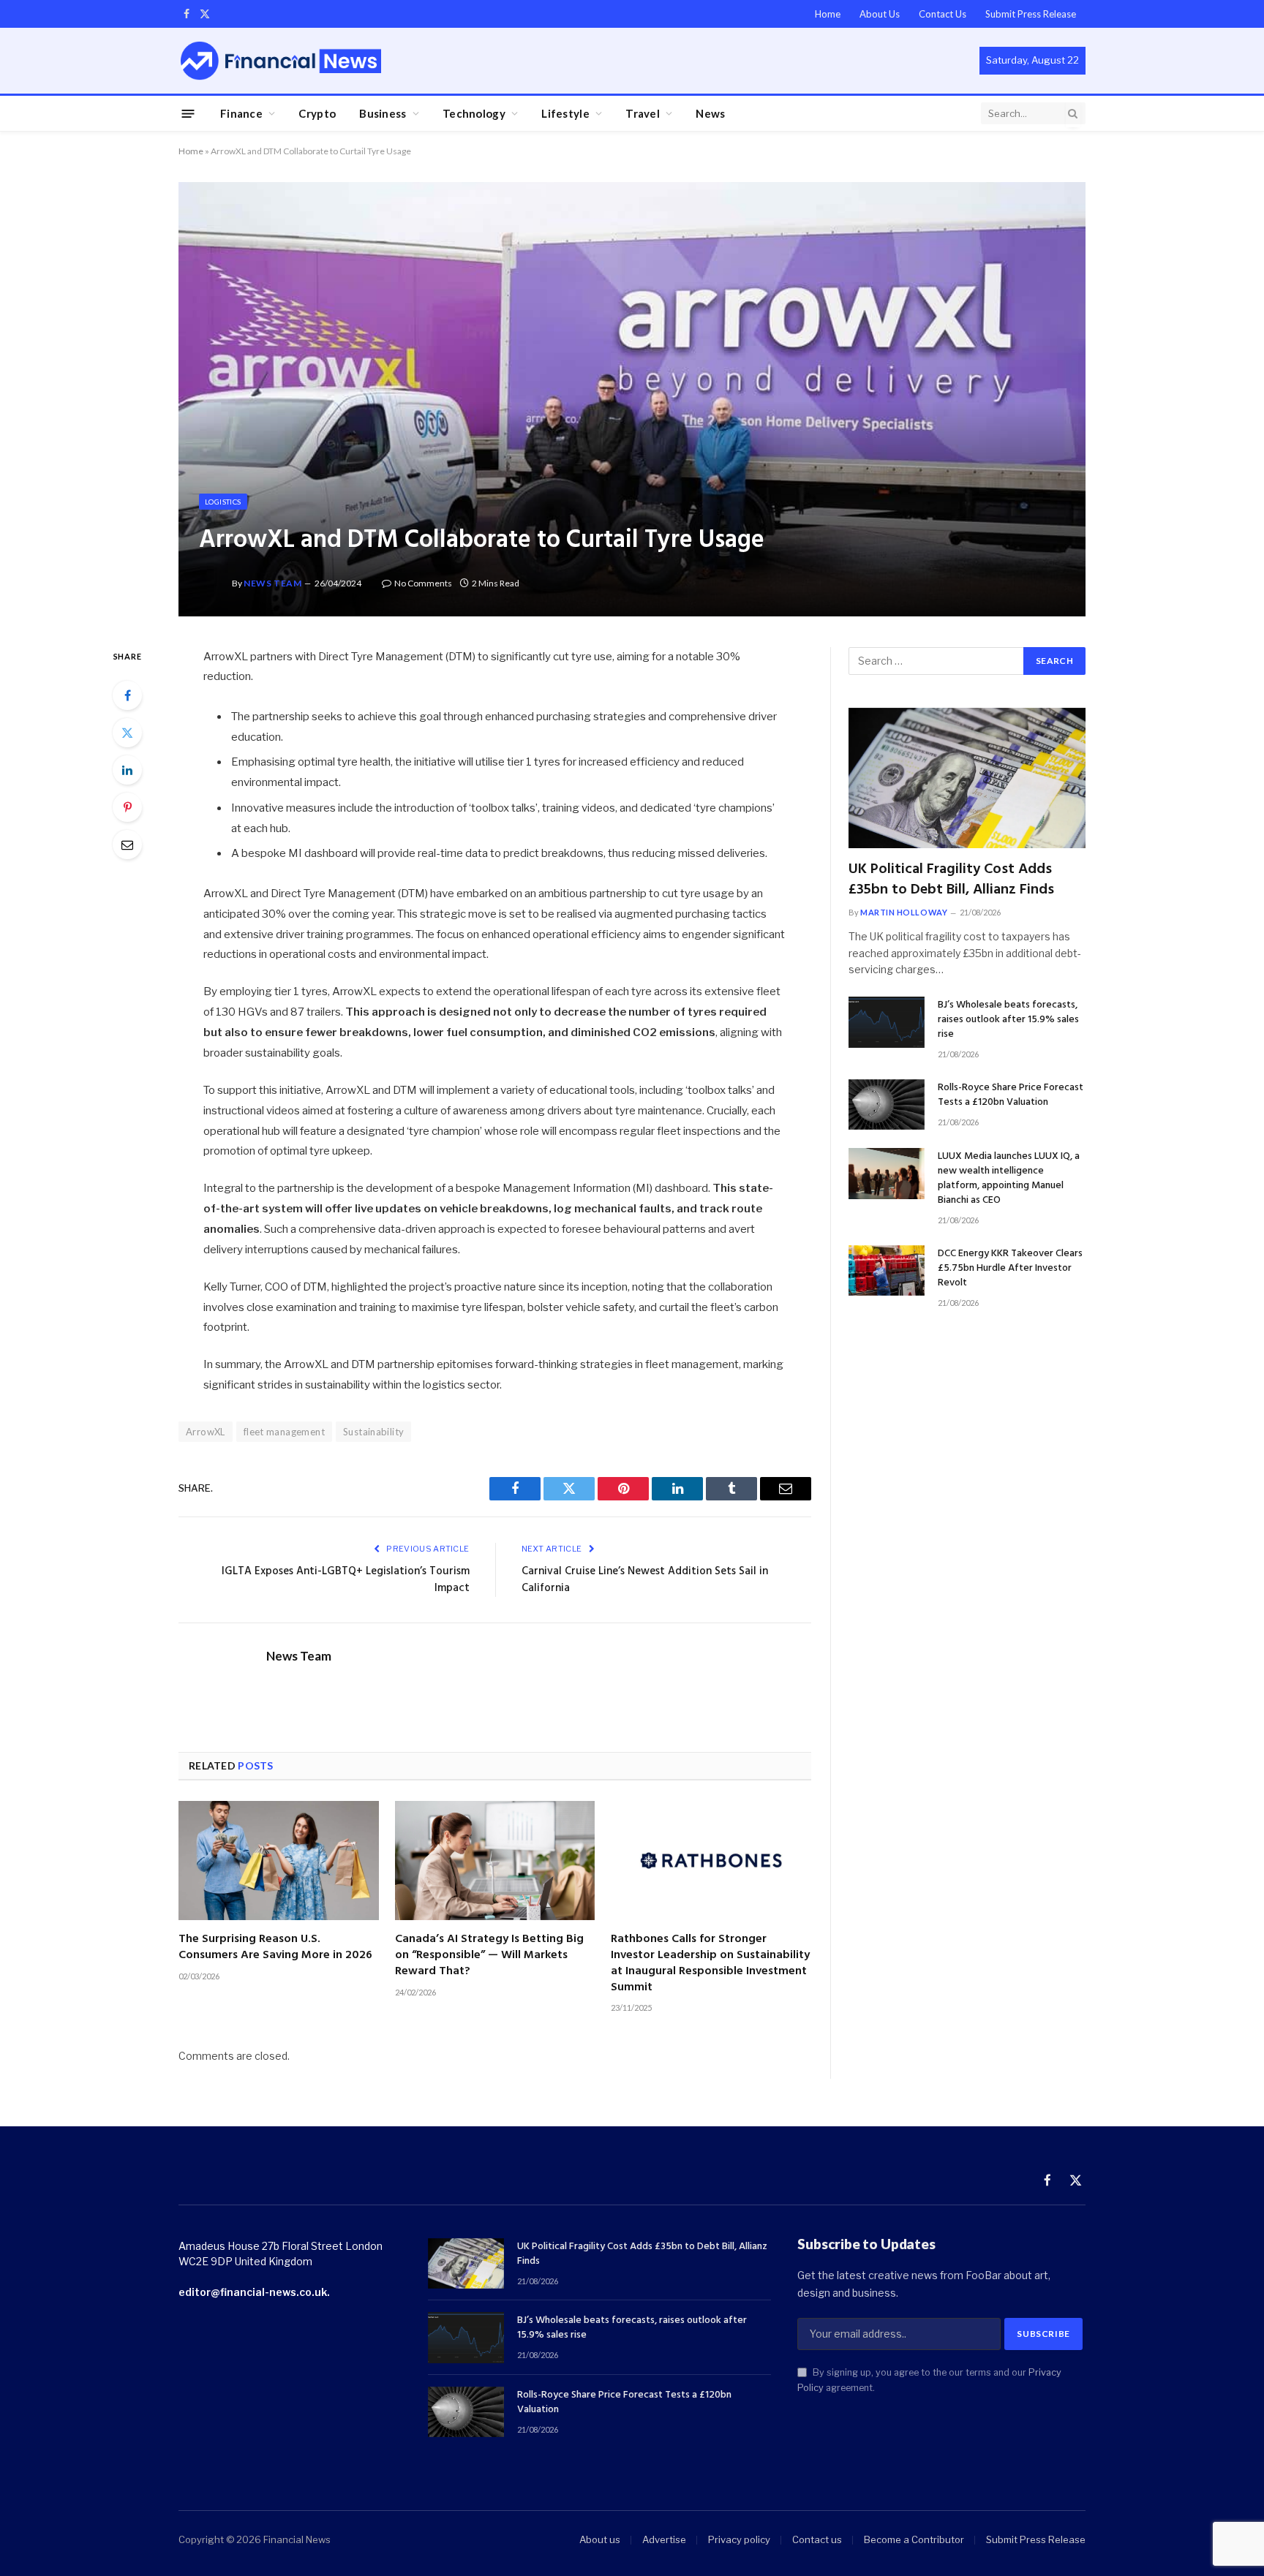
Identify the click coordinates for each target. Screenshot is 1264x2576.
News (710, 113)
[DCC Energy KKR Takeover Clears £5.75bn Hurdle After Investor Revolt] (887, 1270)
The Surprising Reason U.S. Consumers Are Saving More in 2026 (275, 1948)
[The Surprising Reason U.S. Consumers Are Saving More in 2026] (279, 1861)
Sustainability (373, 1432)
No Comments (423, 583)
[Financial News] (281, 60)
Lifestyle (565, 113)
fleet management (284, 1432)
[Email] (127, 845)
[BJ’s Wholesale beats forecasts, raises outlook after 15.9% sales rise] (887, 1022)
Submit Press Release (1031, 14)
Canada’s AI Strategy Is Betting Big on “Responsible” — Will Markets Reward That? (489, 1956)
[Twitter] (127, 733)
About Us (880, 14)
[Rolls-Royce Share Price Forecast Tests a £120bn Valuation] (887, 1104)
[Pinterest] (127, 807)
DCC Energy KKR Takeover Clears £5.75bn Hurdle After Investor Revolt (1010, 1269)
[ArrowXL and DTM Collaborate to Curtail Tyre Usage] (632, 399)
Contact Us (943, 14)
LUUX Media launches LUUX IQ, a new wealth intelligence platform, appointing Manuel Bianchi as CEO (1009, 1179)
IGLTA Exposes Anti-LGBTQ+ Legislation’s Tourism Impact (346, 1580)
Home (828, 14)
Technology (474, 113)
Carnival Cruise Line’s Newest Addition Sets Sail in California (645, 1580)
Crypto (317, 113)
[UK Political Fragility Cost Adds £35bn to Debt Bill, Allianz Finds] (967, 778)
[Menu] (188, 113)
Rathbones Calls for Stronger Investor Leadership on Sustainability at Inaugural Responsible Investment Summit (710, 1964)
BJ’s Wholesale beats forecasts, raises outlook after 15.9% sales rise (1008, 1020)
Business (383, 113)
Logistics (223, 502)
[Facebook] (127, 695)
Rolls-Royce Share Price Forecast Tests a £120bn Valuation (1011, 1095)
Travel (643, 113)
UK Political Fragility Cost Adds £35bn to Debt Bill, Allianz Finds (951, 880)
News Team (272, 583)
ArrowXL (206, 1432)
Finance (241, 113)
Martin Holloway (904, 912)
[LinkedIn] (127, 770)
